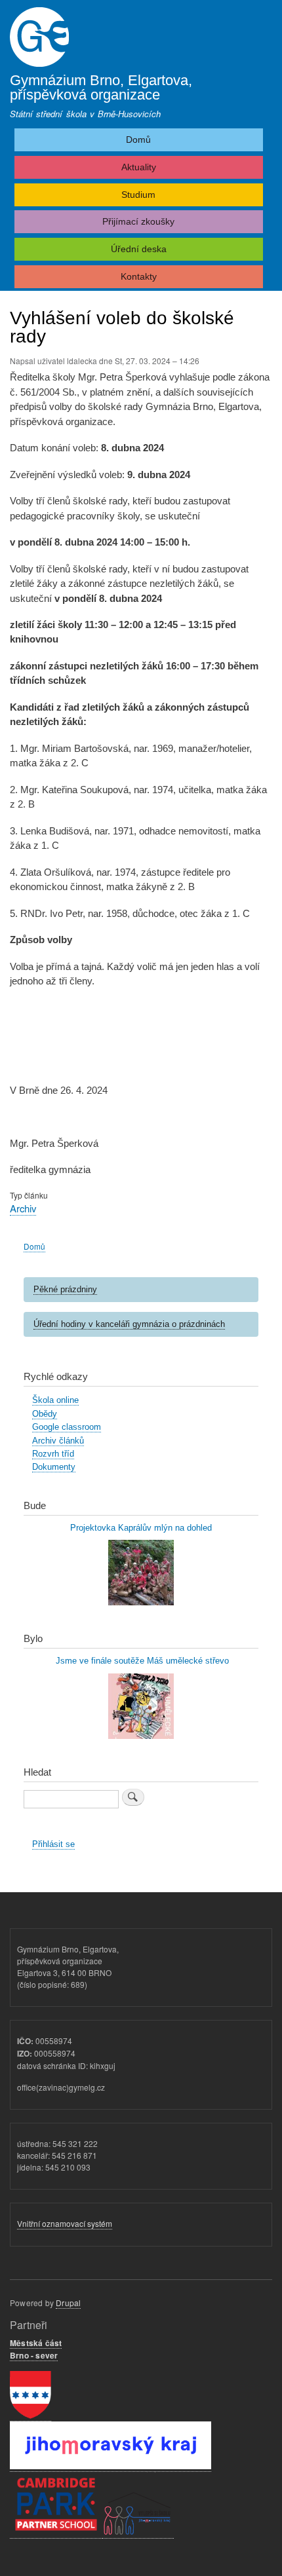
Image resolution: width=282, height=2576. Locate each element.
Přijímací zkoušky (138, 221)
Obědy (45, 1414)
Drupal (68, 2303)
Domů (138, 140)
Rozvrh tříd (53, 1454)
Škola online (55, 1400)
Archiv (23, 1208)
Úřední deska (139, 249)
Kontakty (139, 276)
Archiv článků (58, 1441)
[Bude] (141, 1602)
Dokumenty (54, 1467)
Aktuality (139, 167)
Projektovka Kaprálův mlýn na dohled (141, 1528)
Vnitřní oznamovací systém (65, 2223)
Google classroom (67, 1427)
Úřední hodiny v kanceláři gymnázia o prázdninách (129, 1324)
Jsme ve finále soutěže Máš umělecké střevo (141, 1661)
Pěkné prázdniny (65, 1289)
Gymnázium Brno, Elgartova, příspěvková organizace (101, 87)
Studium (138, 195)
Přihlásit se (53, 1844)
